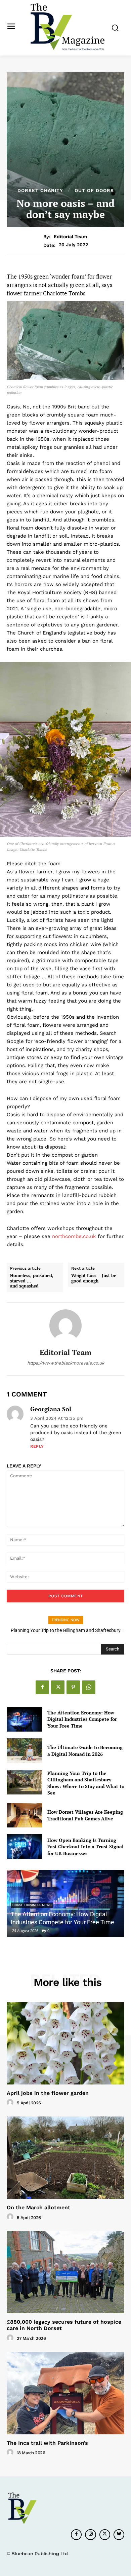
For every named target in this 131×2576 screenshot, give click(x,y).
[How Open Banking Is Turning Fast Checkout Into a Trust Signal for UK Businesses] (24, 1847)
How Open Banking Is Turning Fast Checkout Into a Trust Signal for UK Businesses (85, 1847)
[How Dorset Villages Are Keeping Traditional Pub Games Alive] (24, 1815)
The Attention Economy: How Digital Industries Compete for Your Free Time (82, 1719)
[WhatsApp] (89, 1687)
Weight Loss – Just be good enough (94, 1278)
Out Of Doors (94, 190)
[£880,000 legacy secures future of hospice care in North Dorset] (65, 2272)
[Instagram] (90, 2535)
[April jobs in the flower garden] (65, 2043)
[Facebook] (42, 1687)
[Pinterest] (73, 1687)
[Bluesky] (119, 2535)
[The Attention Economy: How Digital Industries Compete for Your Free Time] (24, 1719)
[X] (58, 1687)
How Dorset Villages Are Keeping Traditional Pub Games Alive (85, 1815)
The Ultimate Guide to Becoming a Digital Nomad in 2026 (85, 1751)
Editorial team (70, 237)
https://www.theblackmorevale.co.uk (66, 1363)
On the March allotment (38, 2207)
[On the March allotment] (65, 2158)
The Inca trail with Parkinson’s (47, 2443)
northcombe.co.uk (74, 1236)
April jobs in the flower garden (48, 2093)
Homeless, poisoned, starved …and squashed (32, 1281)
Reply (37, 1446)
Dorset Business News (32, 1905)
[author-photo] (11, 2103)
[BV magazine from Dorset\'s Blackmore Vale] (67, 27)
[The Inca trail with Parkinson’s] (65, 2393)
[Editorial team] (65, 1326)
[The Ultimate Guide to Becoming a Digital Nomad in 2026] (24, 1751)
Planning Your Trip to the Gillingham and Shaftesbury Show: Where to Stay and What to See (86, 1783)
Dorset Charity (40, 190)
